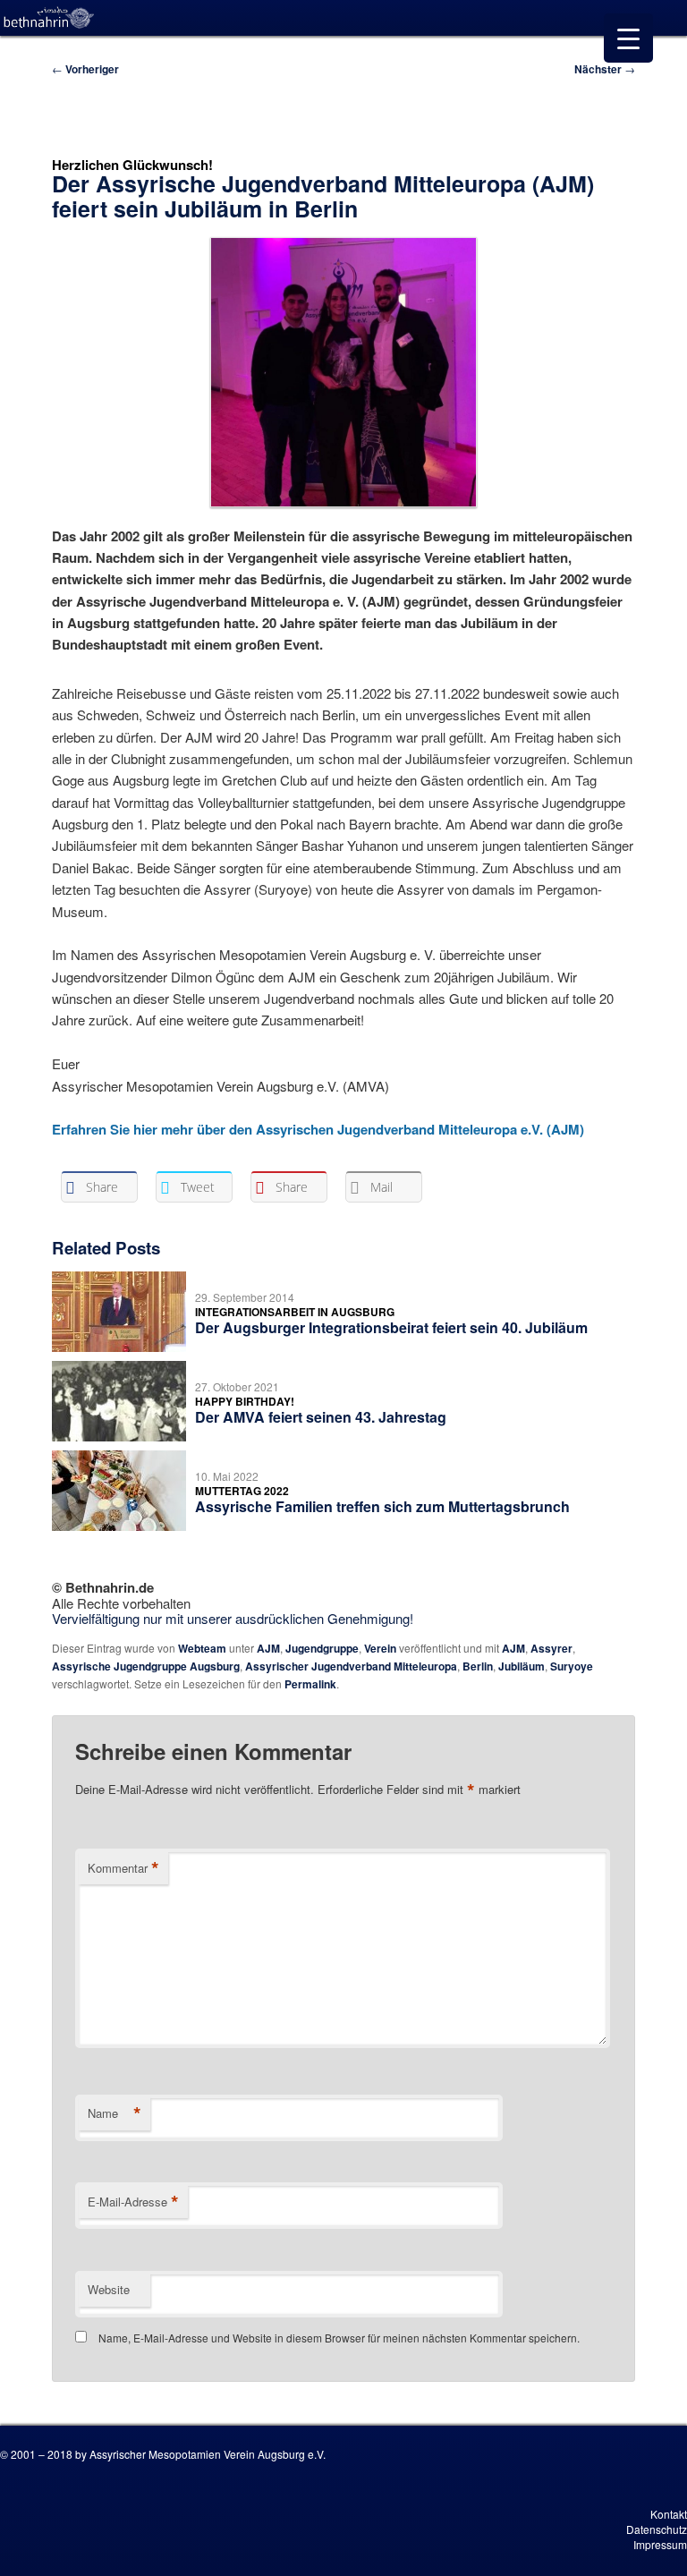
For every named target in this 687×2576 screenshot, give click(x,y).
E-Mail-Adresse (133, 2202)
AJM (268, 1648)
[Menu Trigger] (628, 38)
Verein (380, 1648)
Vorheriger (85, 69)
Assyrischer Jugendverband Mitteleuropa (351, 1666)
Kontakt (669, 2514)
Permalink (310, 1684)
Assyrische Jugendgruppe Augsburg (146, 1666)
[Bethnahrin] (49, 18)
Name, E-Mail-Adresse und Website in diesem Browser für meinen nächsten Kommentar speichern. (339, 2338)
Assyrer (551, 1648)
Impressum (660, 2544)
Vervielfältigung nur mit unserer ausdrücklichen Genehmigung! (233, 1618)
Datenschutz (657, 2529)
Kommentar (123, 1868)
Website (109, 2289)
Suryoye (572, 1666)
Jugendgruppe (322, 1648)
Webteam (202, 1648)
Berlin (478, 1666)
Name (114, 2113)
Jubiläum (522, 1666)
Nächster (605, 69)
